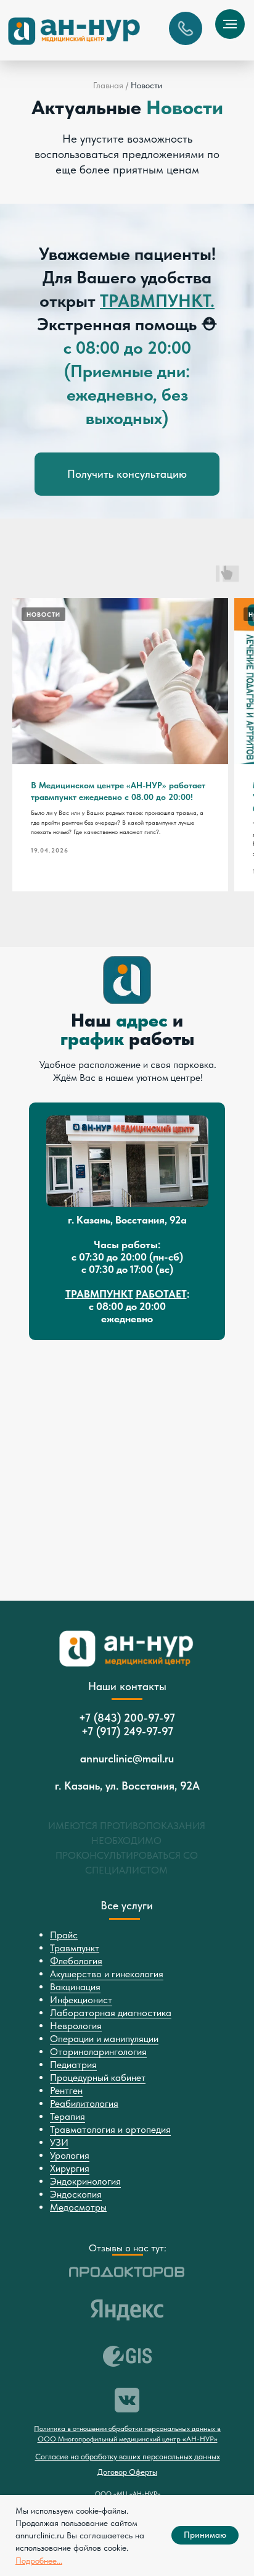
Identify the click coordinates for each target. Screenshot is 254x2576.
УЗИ (59, 2142)
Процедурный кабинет (98, 2078)
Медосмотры (78, 2207)
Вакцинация (75, 1987)
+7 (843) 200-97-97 (127, 1718)
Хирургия (70, 2168)
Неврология (76, 2026)
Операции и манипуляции (104, 2039)
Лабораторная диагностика (111, 2013)
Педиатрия (73, 2065)
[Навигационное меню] (230, 24)
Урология (70, 2155)
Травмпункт (75, 1948)
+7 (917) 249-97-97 (127, 1731)
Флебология (76, 1961)
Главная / (111, 85)
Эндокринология (85, 2181)
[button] (186, 28)
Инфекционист (81, 2000)
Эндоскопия (76, 2194)
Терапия (68, 2116)
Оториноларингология (98, 2052)
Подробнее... (39, 2561)
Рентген (66, 2090)
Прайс (64, 1935)
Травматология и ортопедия (110, 2129)
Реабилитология (84, 2103)
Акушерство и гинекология (107, 1974)
